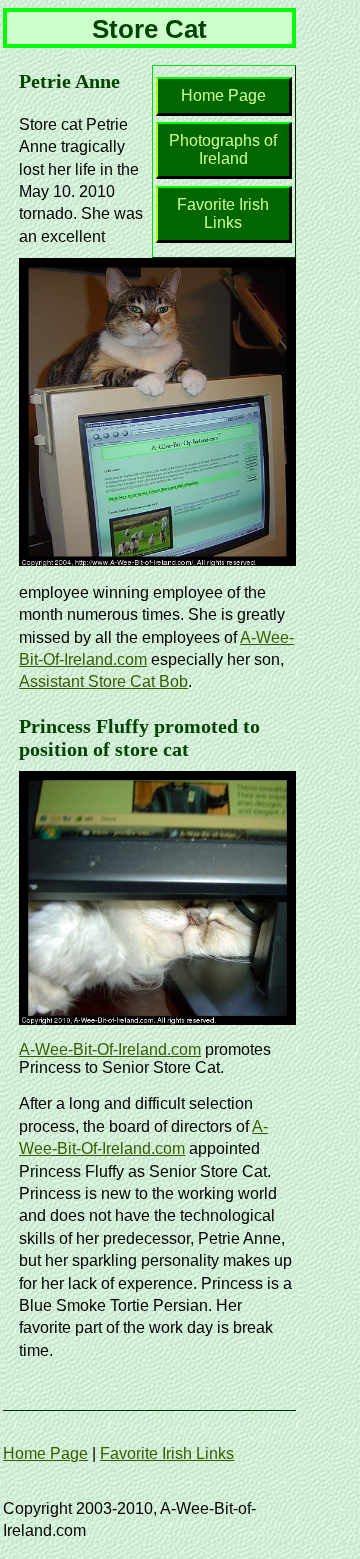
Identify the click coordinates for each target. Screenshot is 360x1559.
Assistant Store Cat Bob (103, 681)
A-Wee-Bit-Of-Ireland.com (110, 1049)
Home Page (223, 95)
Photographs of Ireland (223, 149)
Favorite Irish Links (223, 213)
